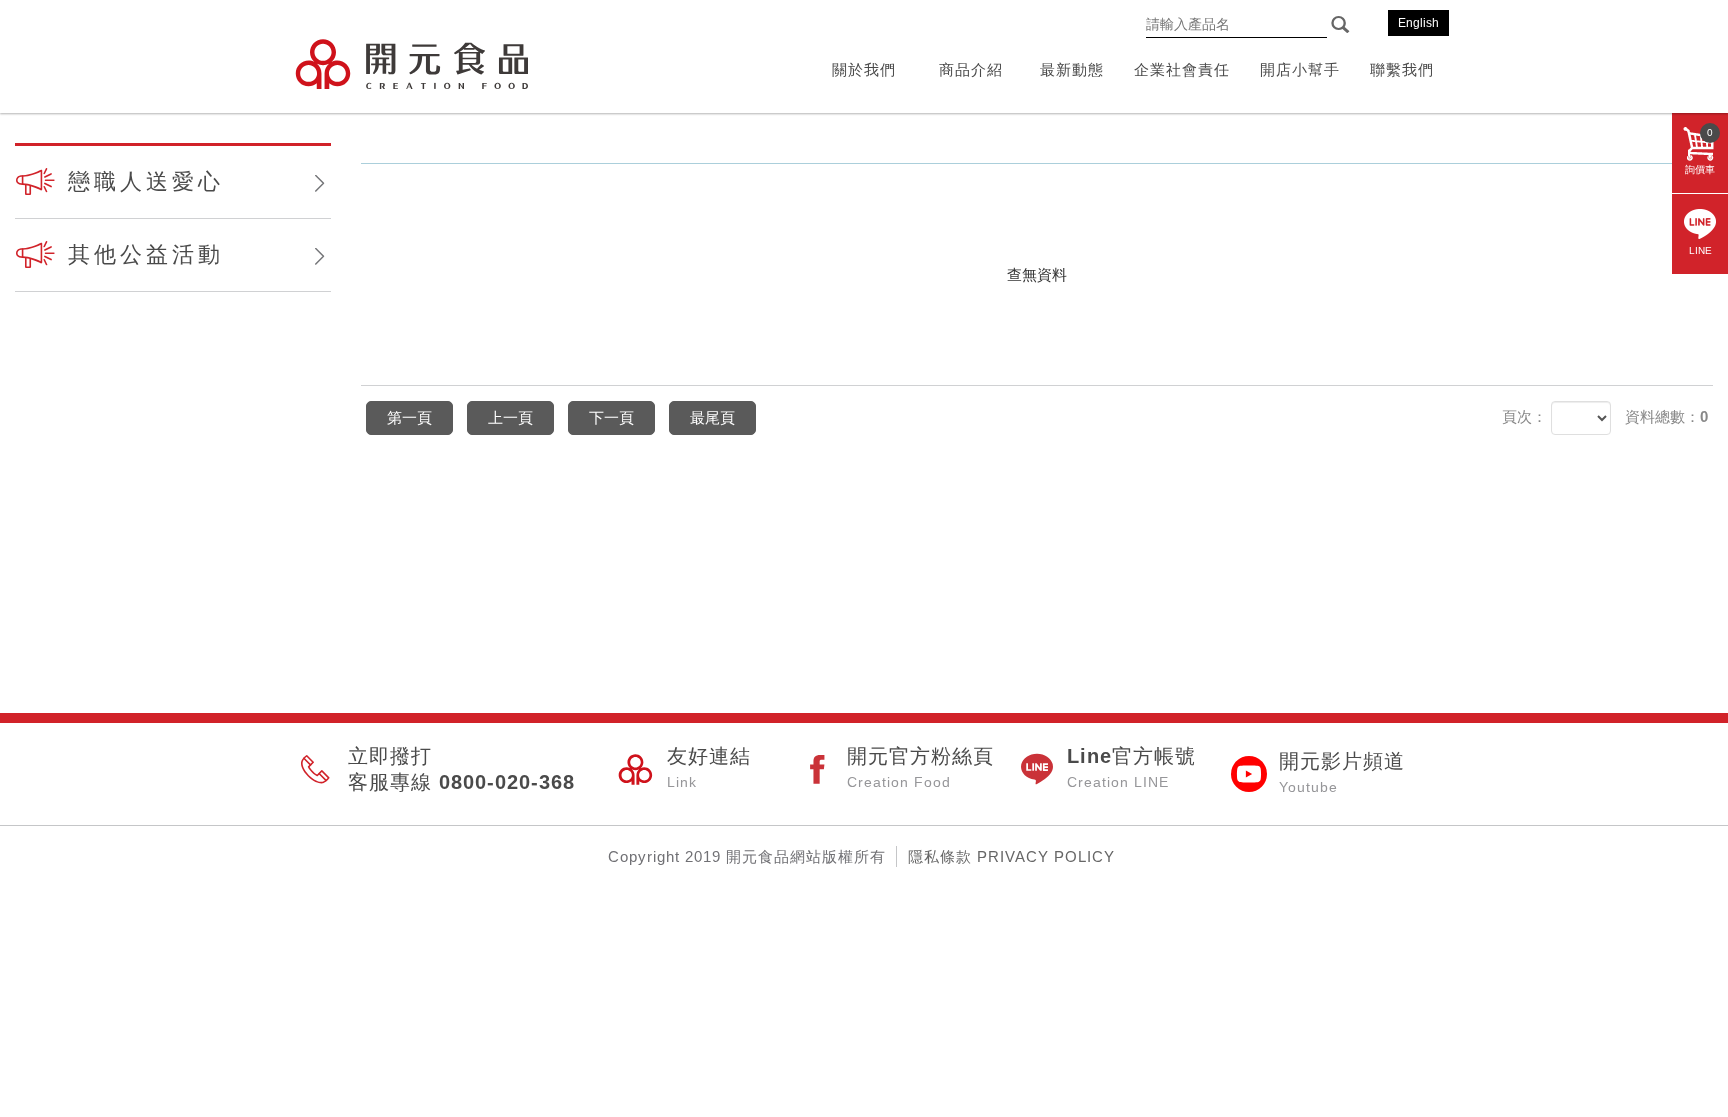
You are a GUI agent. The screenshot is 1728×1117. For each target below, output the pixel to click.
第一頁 (409, 417)
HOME (411, 63)
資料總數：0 (1666, 416)
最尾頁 (712, 417)
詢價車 (1700, 151)
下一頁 (611, 417)
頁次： (1524, 416)
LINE (1700, 250)
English (1418, 23)
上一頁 (510, 417)
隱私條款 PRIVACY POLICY (1011, 856)
